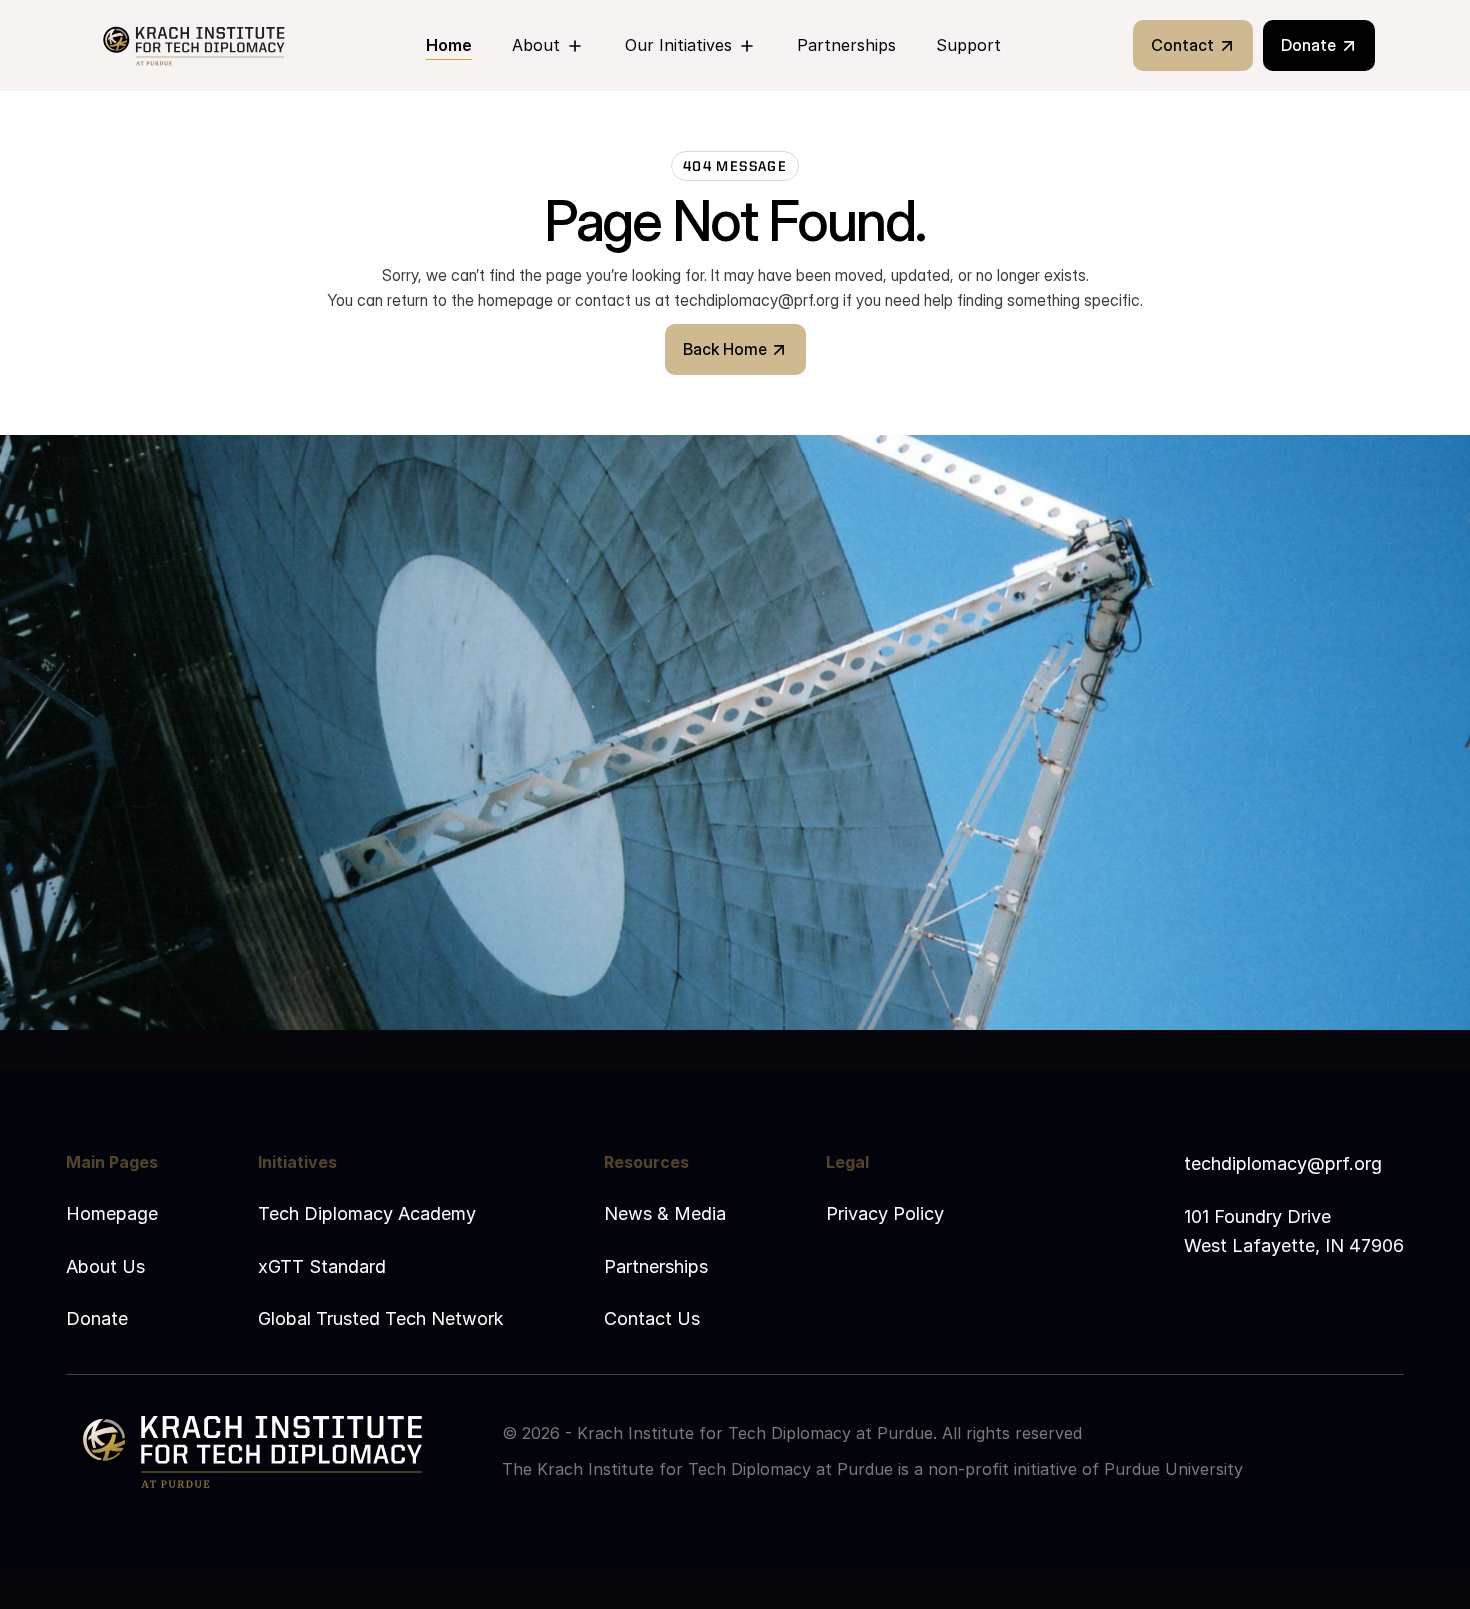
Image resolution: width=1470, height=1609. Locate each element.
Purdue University (1173, 1469)
